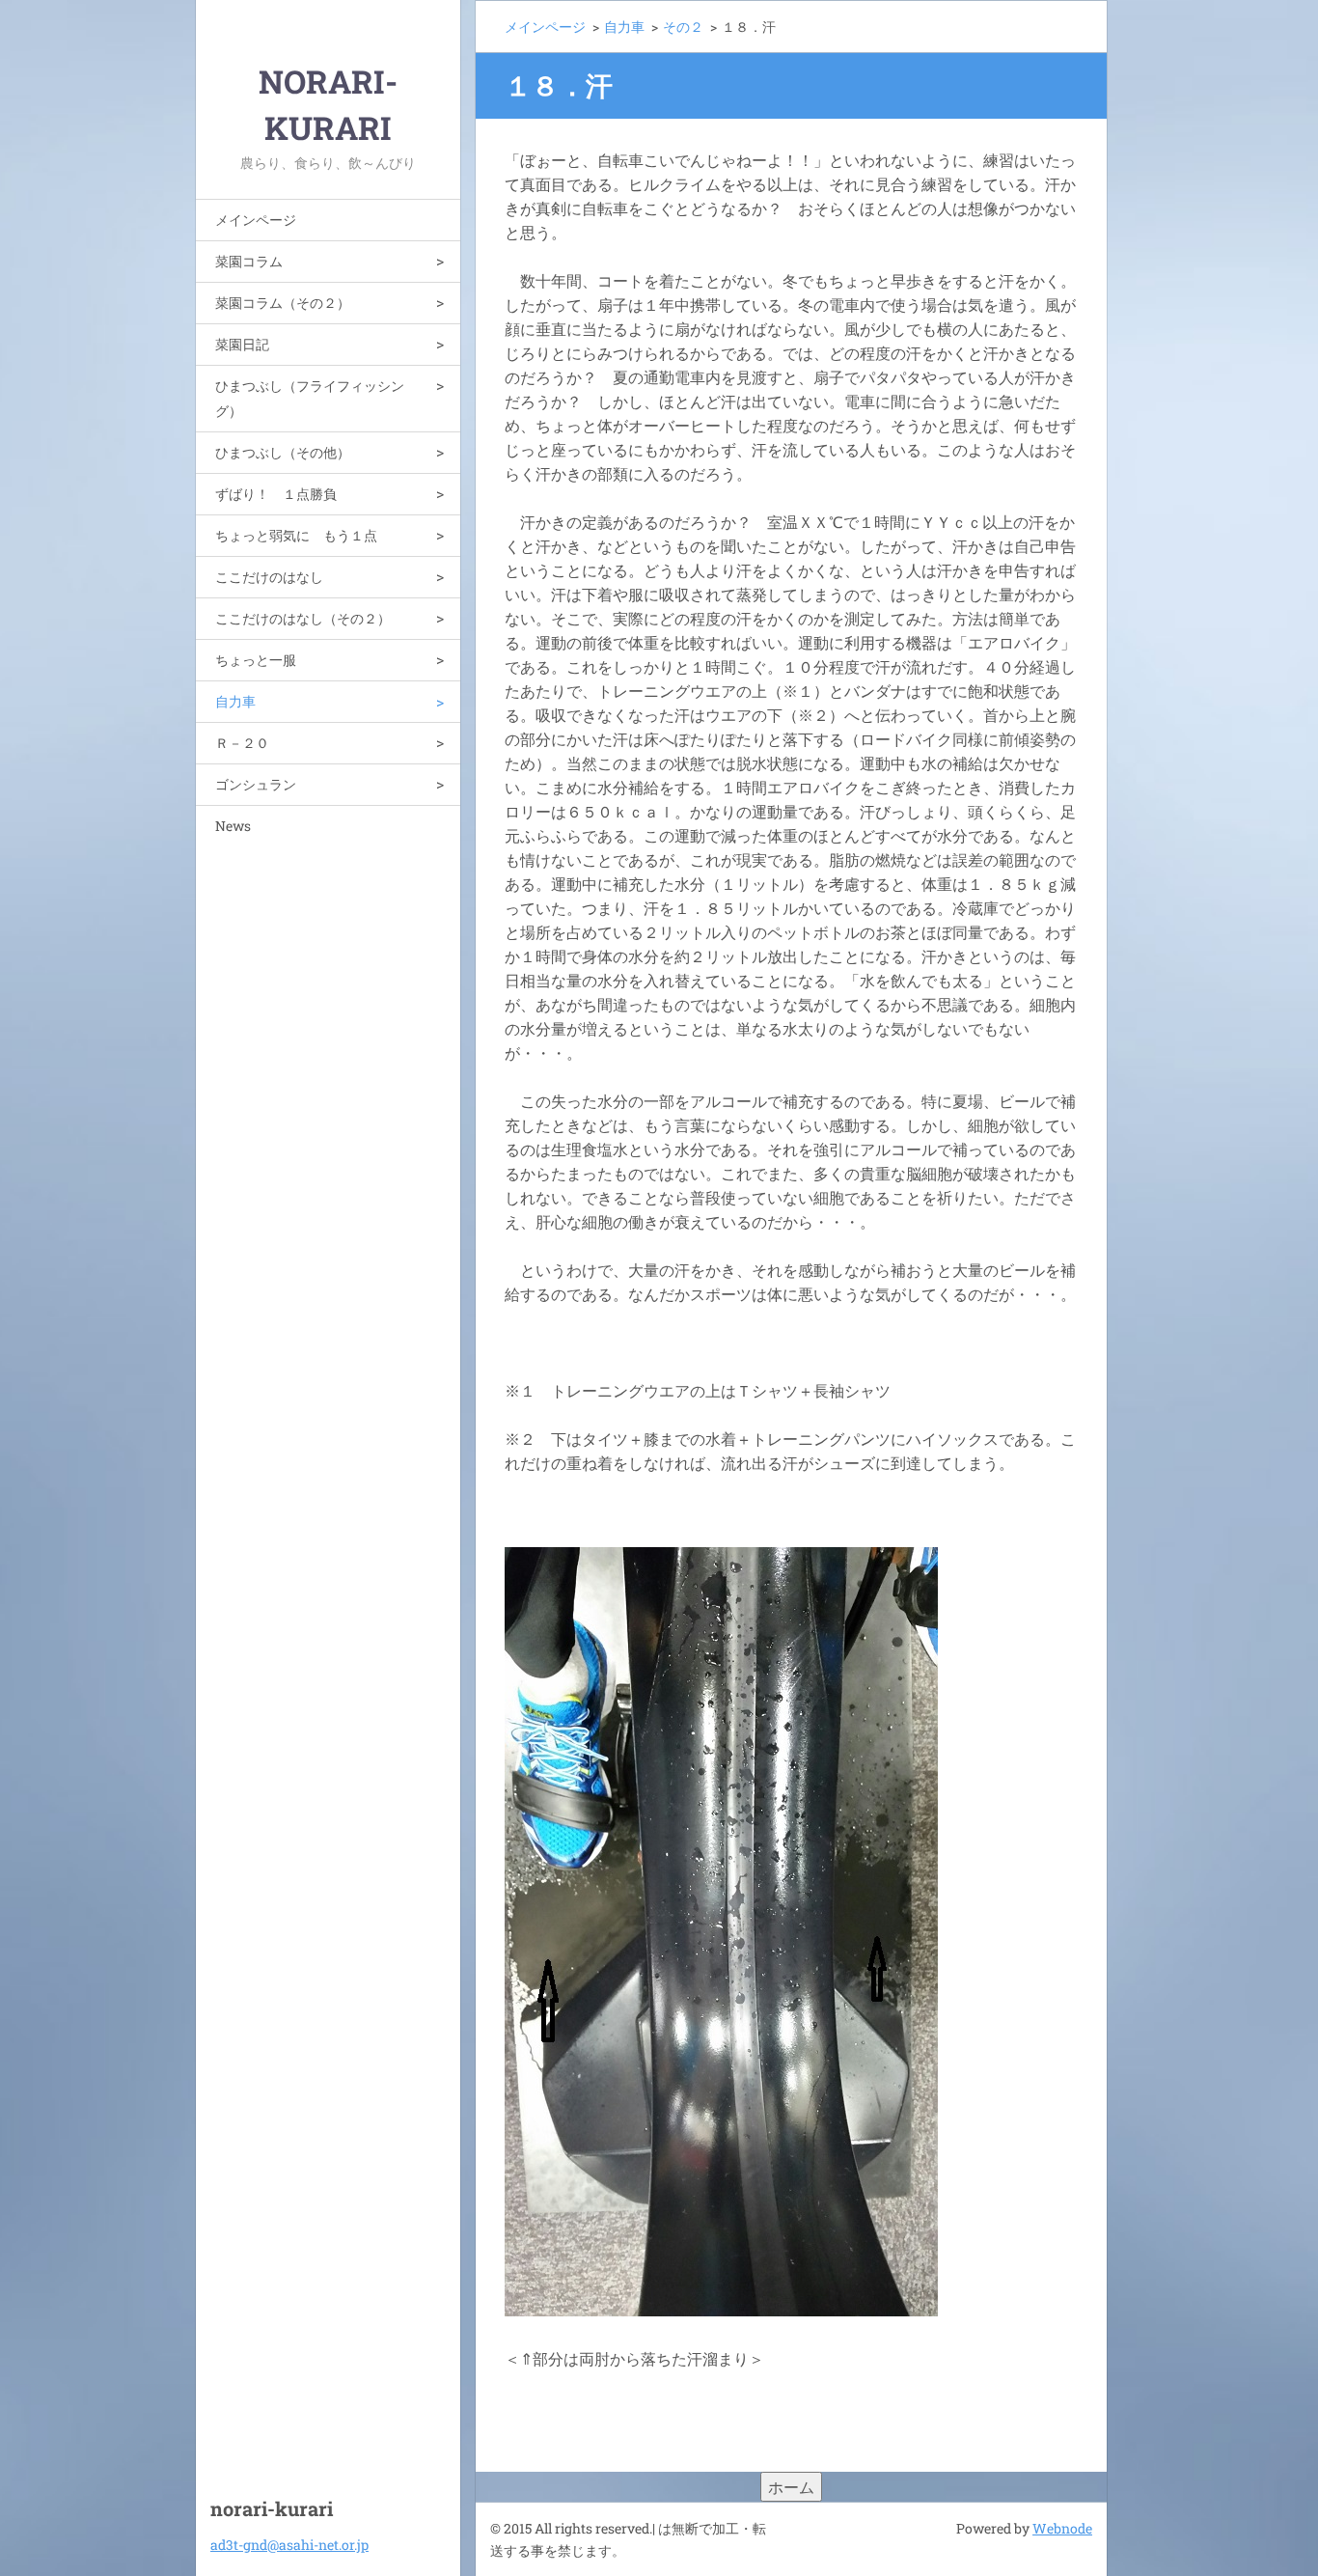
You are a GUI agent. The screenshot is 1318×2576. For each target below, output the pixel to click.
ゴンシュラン (256, 784)
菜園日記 (242, 344)
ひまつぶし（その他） (283, 452)
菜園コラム (249, 261)
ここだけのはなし (269, 577)
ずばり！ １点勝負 (276, 494)
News (233, 826)
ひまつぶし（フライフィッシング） (310, 398)
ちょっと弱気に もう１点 (296, 535)
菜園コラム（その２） (283, 303)
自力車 (235, 701)
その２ (683, 27)
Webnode (1062, 2528)
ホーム (791, 2487)
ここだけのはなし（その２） (303, 618)
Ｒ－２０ (242, 743)
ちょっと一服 (256, 660)
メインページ (256, 220)
